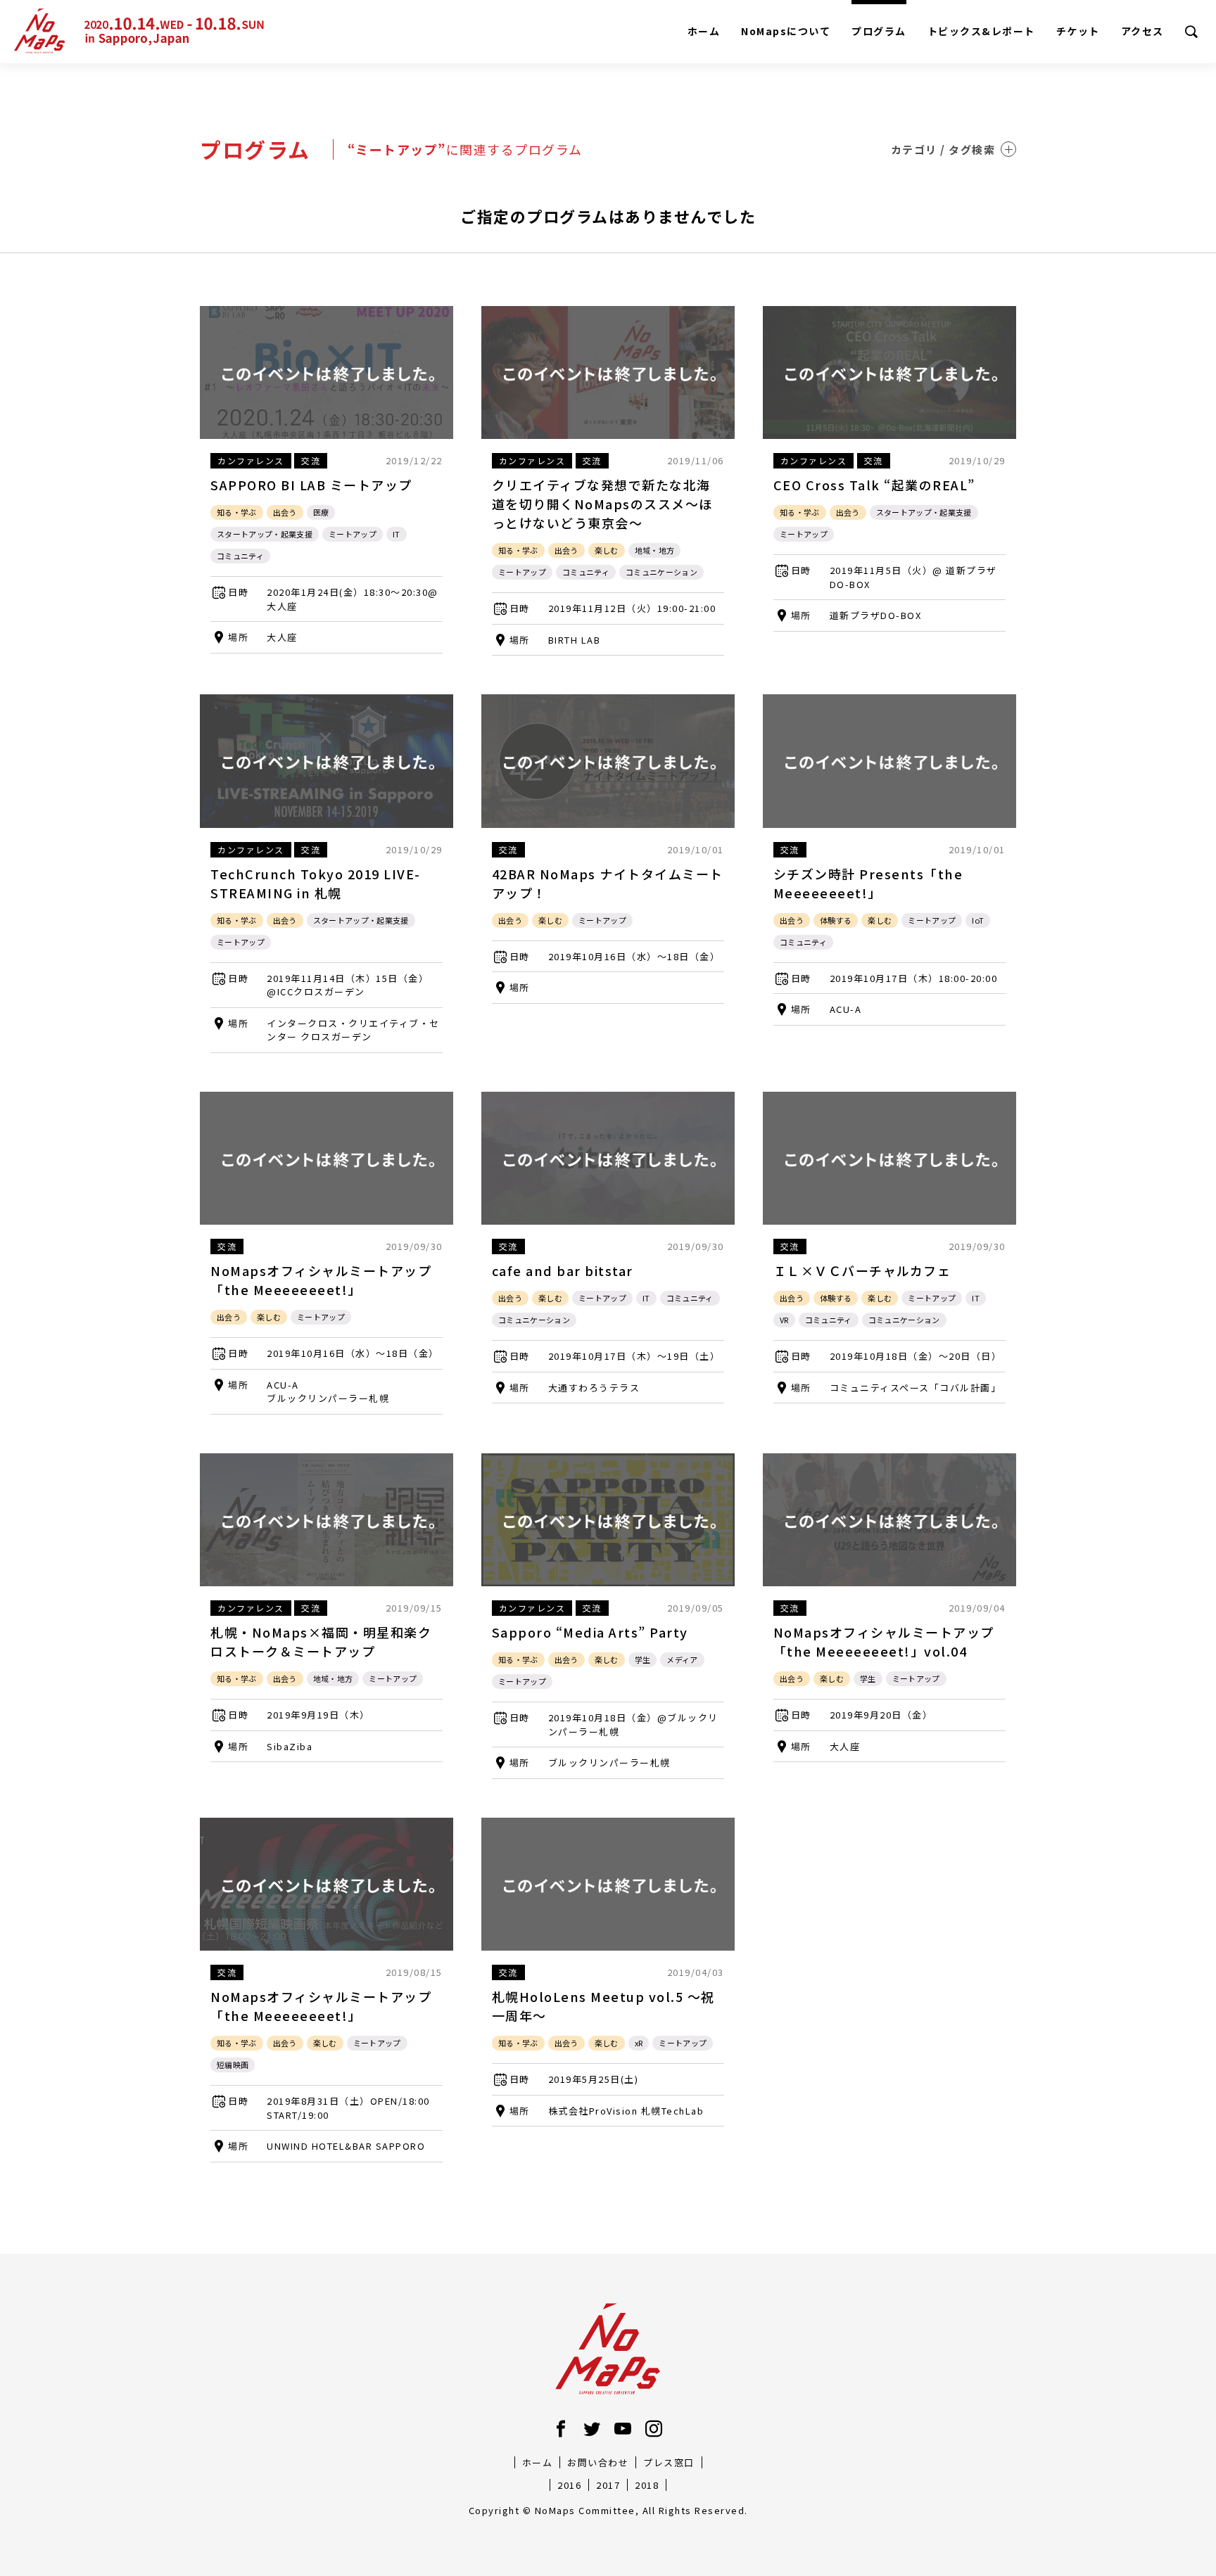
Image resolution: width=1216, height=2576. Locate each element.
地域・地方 (655, 550)
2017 (608, 2485)
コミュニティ (240, 556)
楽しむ (607, 550)
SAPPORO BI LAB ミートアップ (311, 485)
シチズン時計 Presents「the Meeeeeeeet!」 (868, 883)
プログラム (879, 31)
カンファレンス (251, 460)
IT (397, 534)
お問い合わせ (598, 2462)
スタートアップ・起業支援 (265, 534)
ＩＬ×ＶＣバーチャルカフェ (862, 1270)
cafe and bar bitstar (563, 1270)
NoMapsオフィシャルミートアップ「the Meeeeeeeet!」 (321, 1280)
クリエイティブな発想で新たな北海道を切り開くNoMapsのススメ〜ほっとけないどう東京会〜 (602, 504)
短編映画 (233, 2065)
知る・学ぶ (237, 512)
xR (639, 2043)
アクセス (1142, 31)
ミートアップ (353, 534)
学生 (643, 1659)
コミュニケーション (661, 572)
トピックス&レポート (981, 31)
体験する (836, 920)
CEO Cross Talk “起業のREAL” (874, 485)
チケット (1078, 31)
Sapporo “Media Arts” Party (590, 1632)
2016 (569, 2485)
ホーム (704, 31)
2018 (647, 2485)
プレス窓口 (669, 2462)
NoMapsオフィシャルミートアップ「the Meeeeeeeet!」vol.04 (884, 1641)
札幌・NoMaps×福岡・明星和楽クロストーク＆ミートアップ (321, 1641)
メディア (682, 1659)
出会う (285, 512)
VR (784, 1320)
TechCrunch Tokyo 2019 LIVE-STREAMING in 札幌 (316, 883)
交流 (311, 460)
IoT (978, 920)
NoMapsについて (786, 31)
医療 (321, 512)
